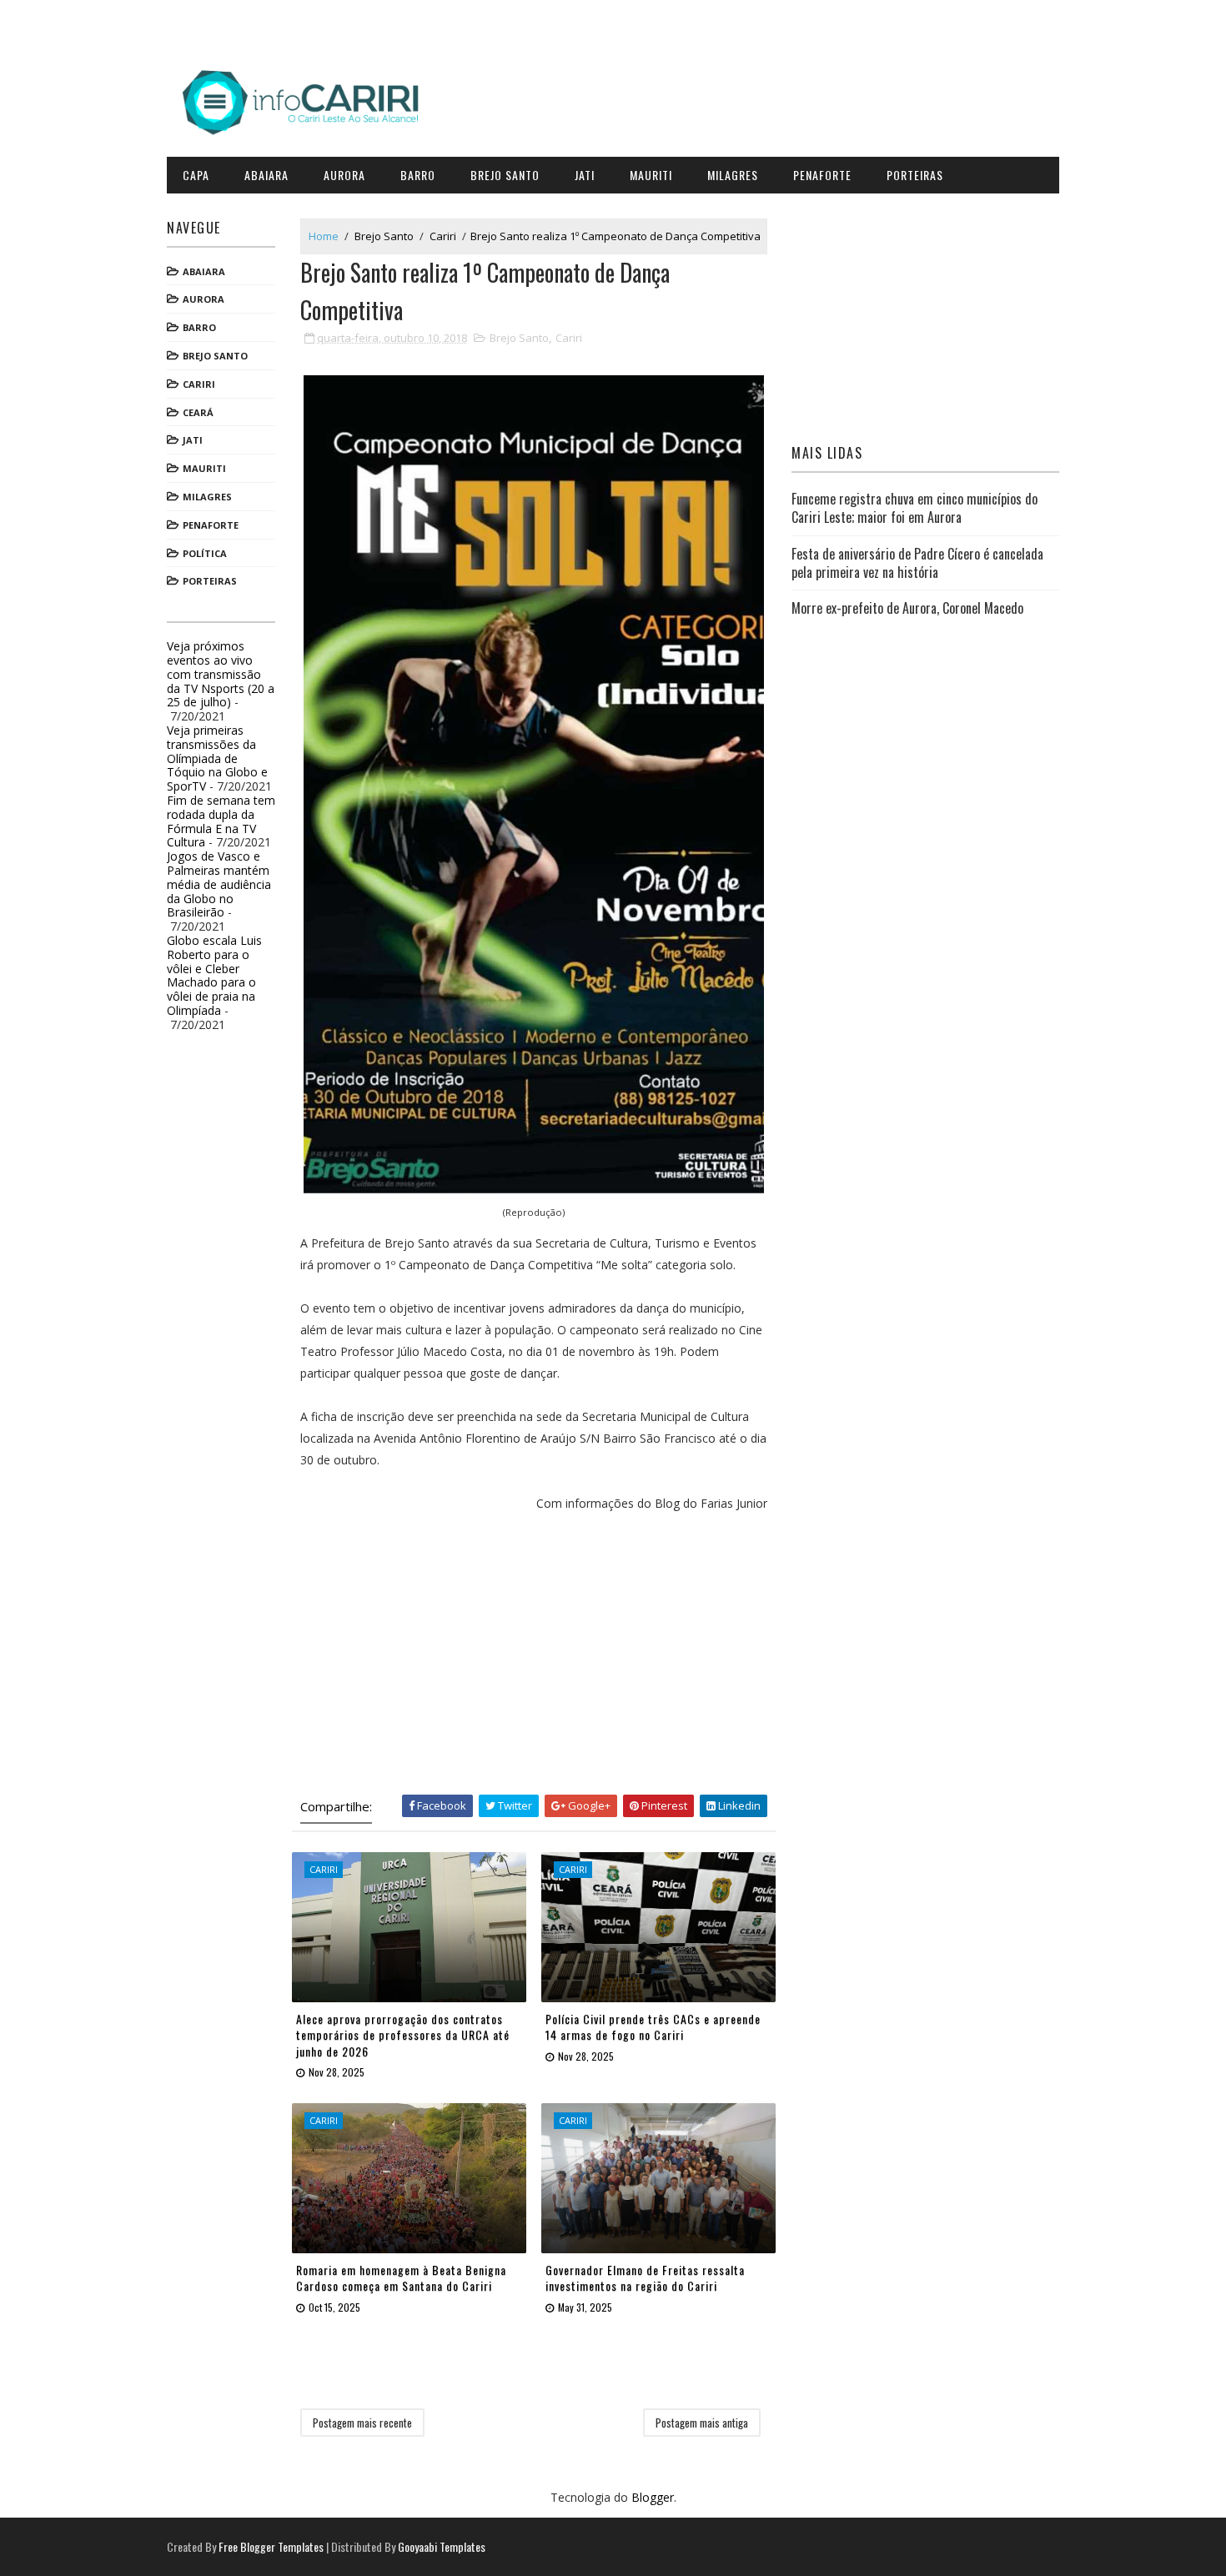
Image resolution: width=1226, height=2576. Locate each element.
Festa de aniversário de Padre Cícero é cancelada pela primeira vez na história (917, 563)
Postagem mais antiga (702, 2423)
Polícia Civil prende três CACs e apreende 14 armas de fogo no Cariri (653, 2027)
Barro (418, 175)
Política (205, 553)
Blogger (653, 2497)
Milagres (733, 175)
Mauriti (651, 175)
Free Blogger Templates (271, 2546)
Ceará (198, 412)
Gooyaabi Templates (442, 2546)
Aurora (344, 175)
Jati (585, 175)
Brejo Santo (505, 175)
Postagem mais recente (362, 2423)
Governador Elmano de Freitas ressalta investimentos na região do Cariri (645, 2278)
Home (324, 236)
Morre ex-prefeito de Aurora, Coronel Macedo (907, 608)
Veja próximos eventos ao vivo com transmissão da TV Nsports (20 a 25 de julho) (221, 674)
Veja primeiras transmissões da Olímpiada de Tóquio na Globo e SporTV (217, 758)
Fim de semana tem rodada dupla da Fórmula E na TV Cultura (221, 821)
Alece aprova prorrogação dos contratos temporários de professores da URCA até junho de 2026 (403, 2035)
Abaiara (266, 175)
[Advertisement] (534, 1653)
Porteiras (915, 175)
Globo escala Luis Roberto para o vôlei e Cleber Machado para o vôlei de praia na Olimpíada (214, 975)
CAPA (196, 175)
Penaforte (822, 175)
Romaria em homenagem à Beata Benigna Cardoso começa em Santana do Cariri (401, 2278)
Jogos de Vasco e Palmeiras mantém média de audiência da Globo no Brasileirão (219, 884)
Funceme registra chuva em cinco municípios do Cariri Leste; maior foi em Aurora (914, 508)
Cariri (199, 384)
